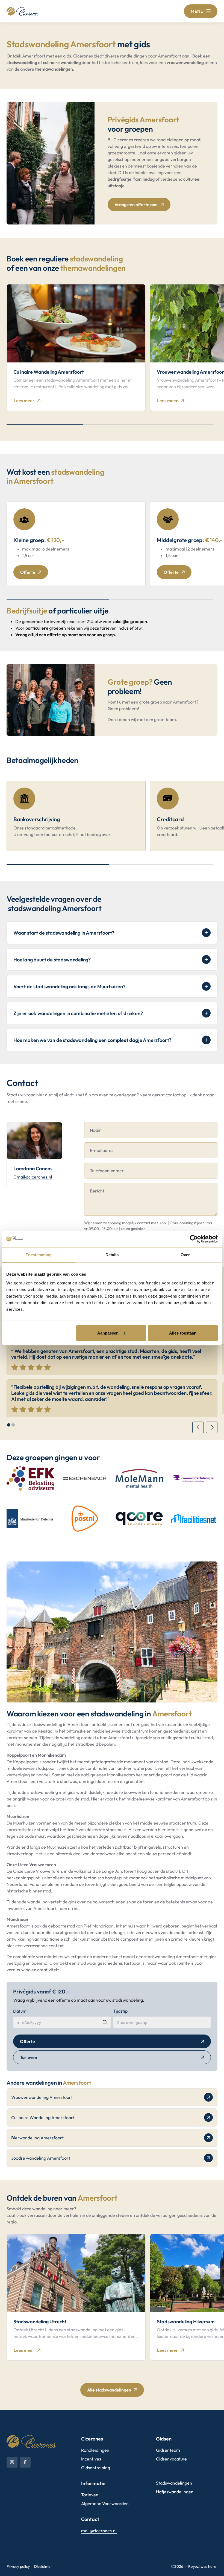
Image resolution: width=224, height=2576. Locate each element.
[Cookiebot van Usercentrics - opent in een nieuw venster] (194, 1239)
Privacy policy (18, 2566)
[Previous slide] (198, 1427)
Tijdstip (120, 2011)
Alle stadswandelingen (109, 2390)
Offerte (28, 572)
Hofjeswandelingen (175, 2492)
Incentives (91, 2459)
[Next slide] (212, 1427)
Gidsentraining (96, 2468)
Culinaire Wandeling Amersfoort (43, 2117)
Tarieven (29, 2057)
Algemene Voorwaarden (105, 2503)
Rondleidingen (95, 2450)
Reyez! (194, 2566)
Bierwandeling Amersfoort (37, 2138)
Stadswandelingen (174, 2483)
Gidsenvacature (171, 2459)
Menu (197, 11)
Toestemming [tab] (39, 1255)
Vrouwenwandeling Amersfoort (42, 2097)
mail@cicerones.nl (34, 1177)
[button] (9, 1425)
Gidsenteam (168, 2450)
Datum (20, 2011)
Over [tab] (185, 1255)
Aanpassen (108, 1333)
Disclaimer (43, 2566)
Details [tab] (112, 1255)
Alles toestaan (183, 1333)
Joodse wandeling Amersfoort (41, 2158)
